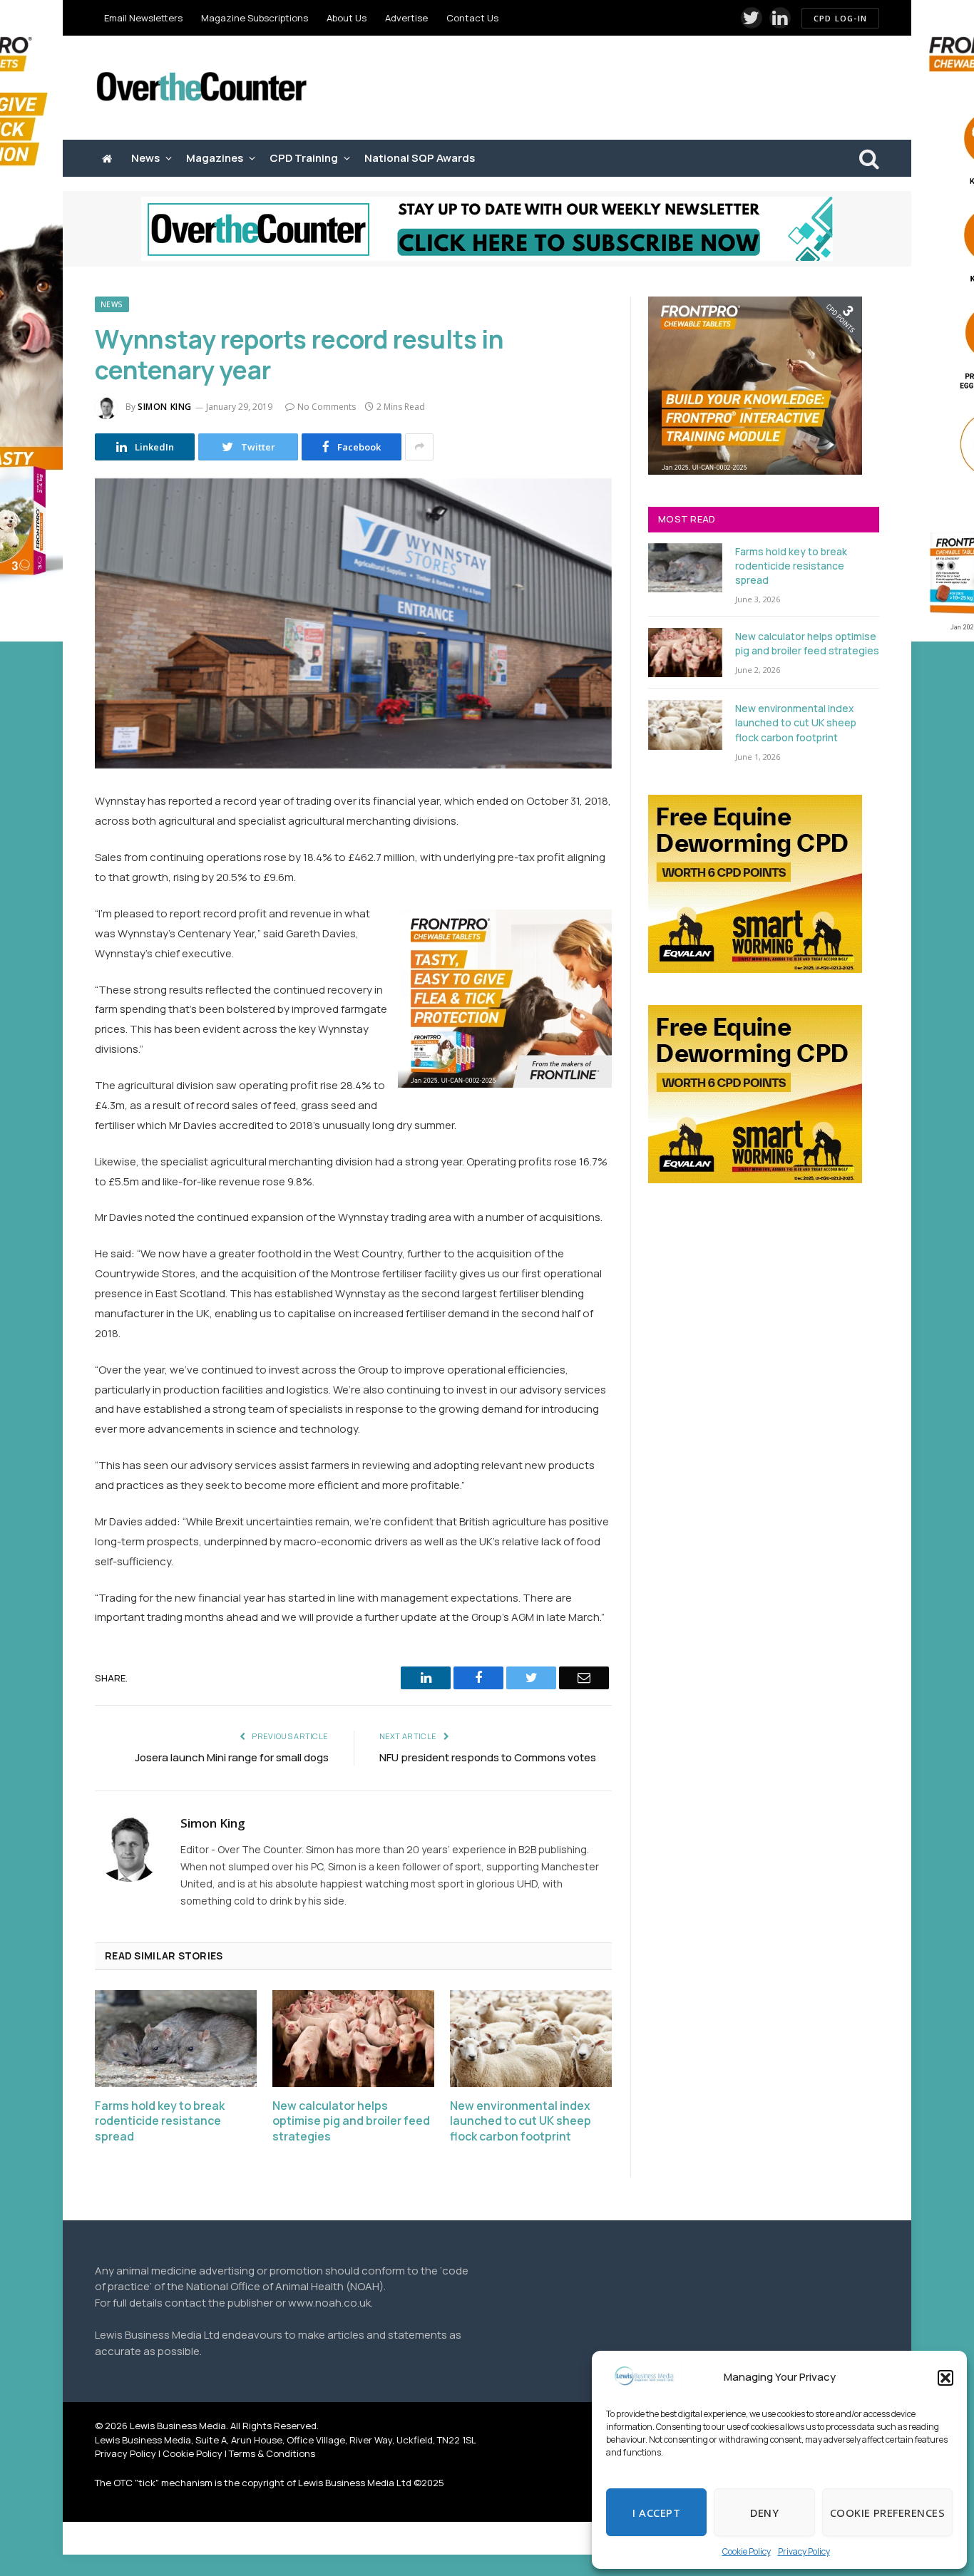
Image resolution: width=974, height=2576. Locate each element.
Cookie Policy (747, 2551)
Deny (764, 2513)
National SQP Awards (420, 158)
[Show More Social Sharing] (419, 447)
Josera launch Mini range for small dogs (232, 1757)
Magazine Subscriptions (255, 18)
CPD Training (304, 158)
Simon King (165, 407)
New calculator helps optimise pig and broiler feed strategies (351, 2122)
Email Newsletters (143, 18)
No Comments (327, 407)
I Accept (656, 2513)
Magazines (215, 158)
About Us (347, 18)
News (145, 158)
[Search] (868, 159)
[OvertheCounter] (202, 88)
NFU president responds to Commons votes (488, 1757)
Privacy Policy (804, 2551)
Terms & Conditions (272, 2453)
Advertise (406, 18)
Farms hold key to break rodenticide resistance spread (160, 2122)
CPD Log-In (840, 18)
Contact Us (472, 18)
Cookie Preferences (887, 2513)
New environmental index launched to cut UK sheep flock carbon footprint (521, 2122)
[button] (945, 2378)
